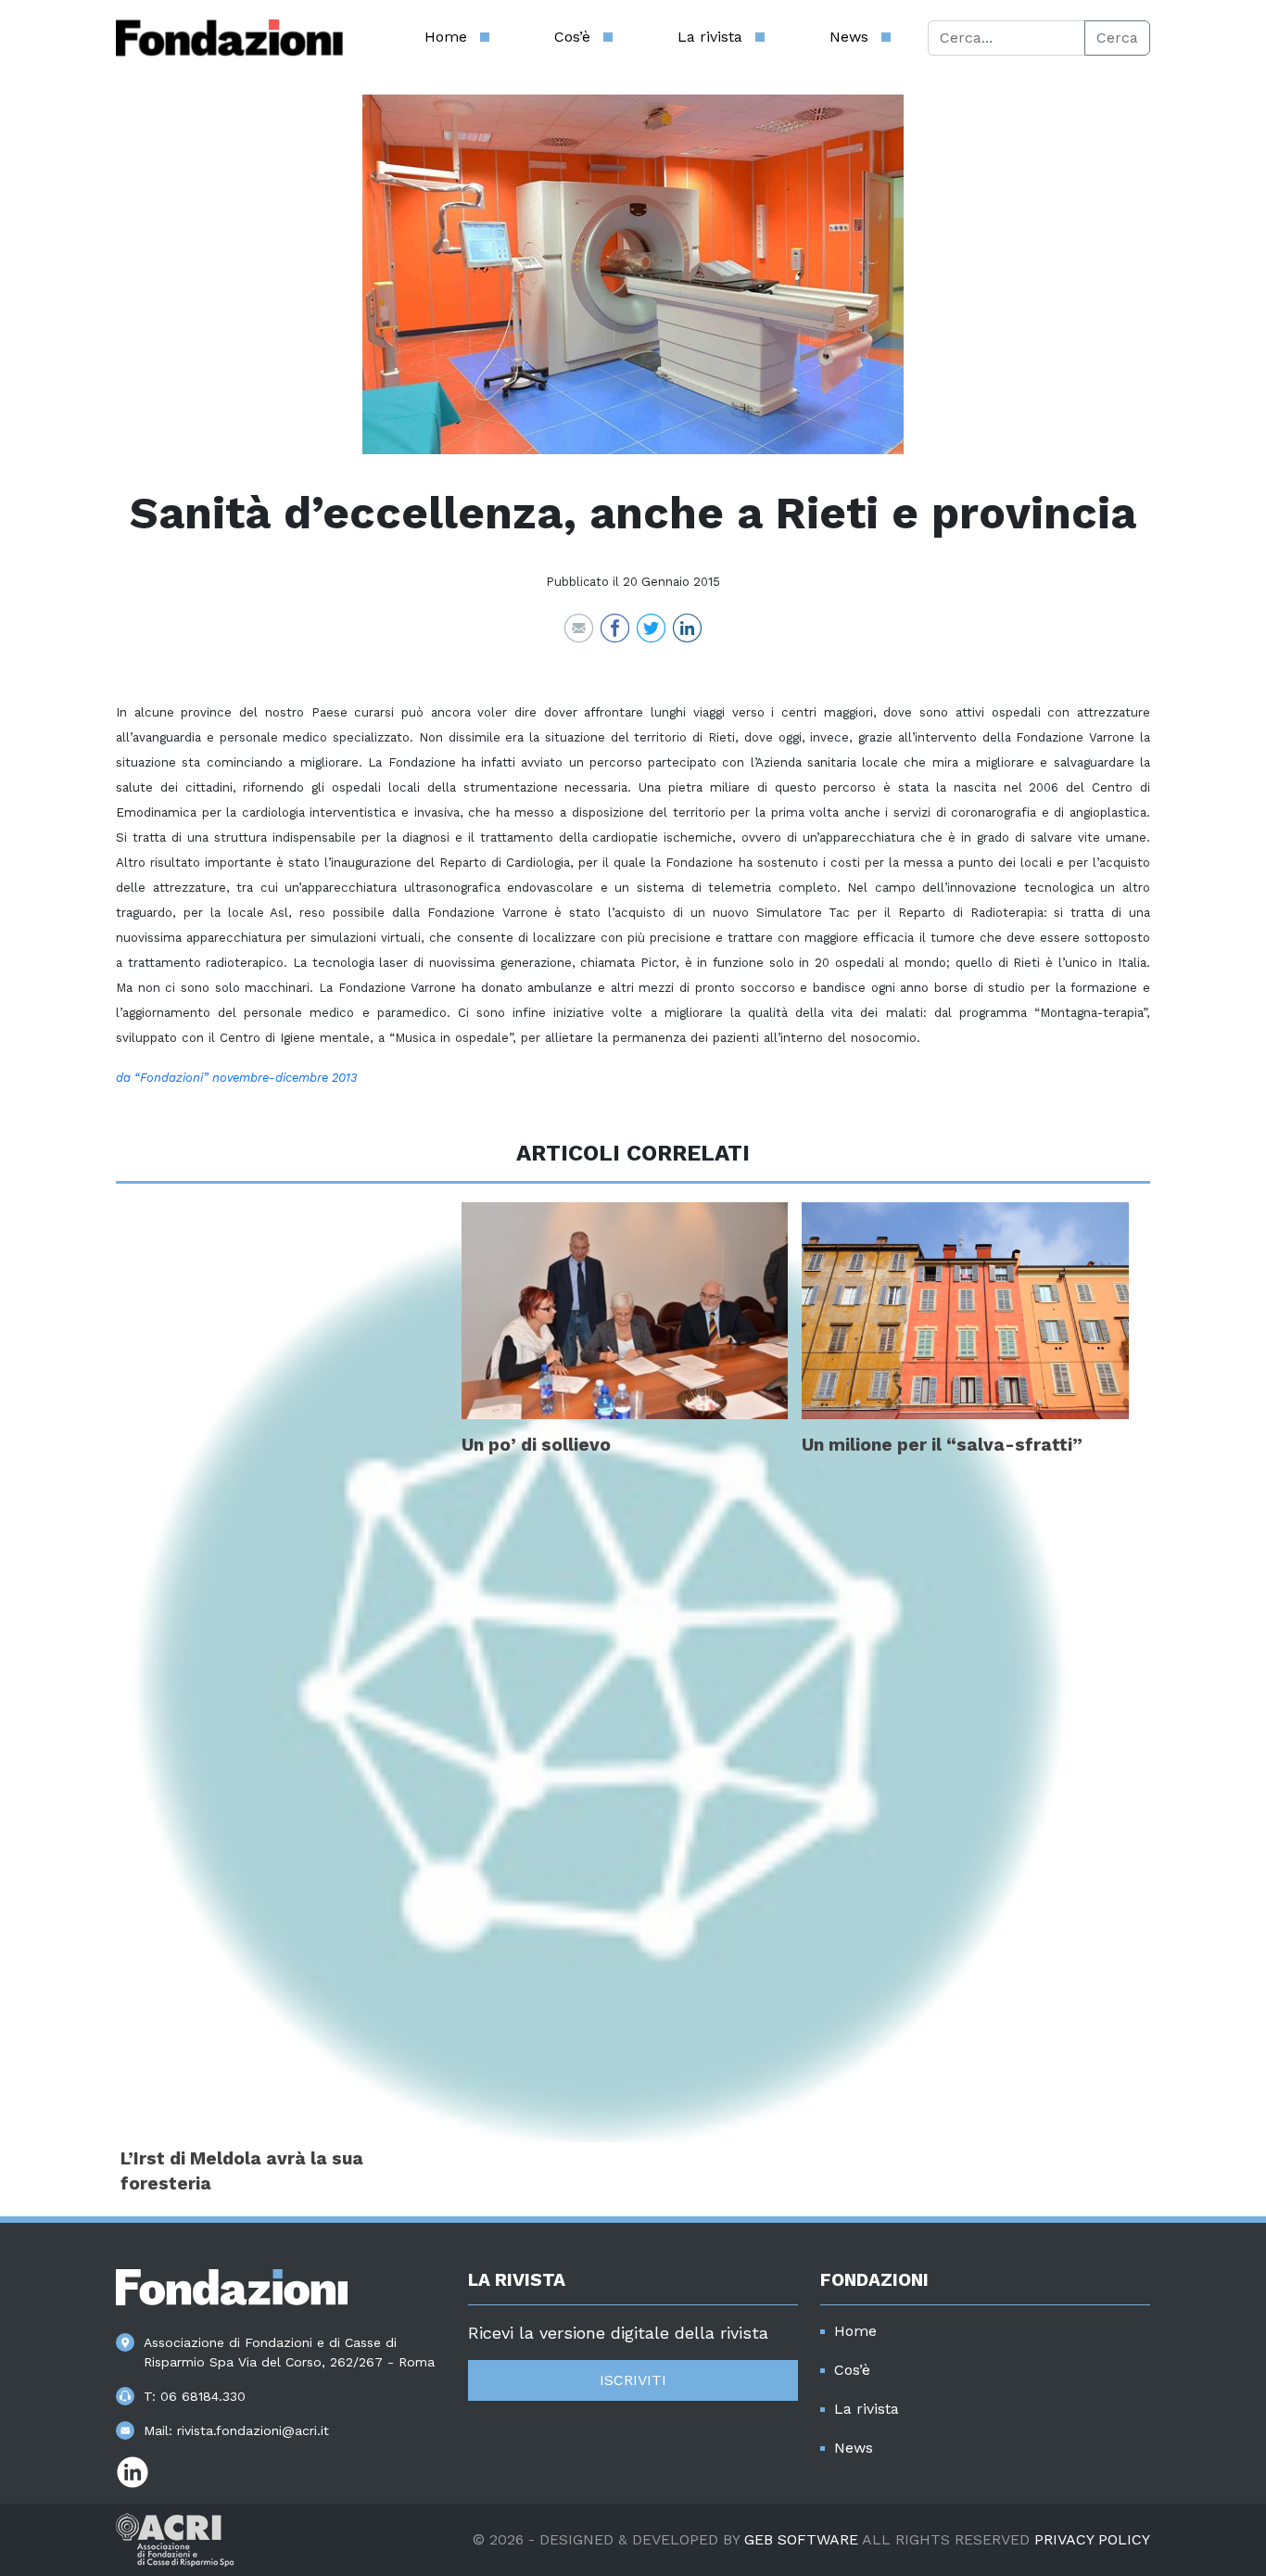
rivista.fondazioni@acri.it (253, 2430)
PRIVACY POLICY (1092, 2539)
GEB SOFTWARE (801, 2539)
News (849, 37)
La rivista (710, 37)
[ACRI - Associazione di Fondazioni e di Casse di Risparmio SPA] (175, 2538)
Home (446, 37)
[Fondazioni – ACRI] (229, 38)
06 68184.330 (203, 2396)
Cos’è (572, 37)
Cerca (1117, 38)
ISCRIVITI (633, 2380)
